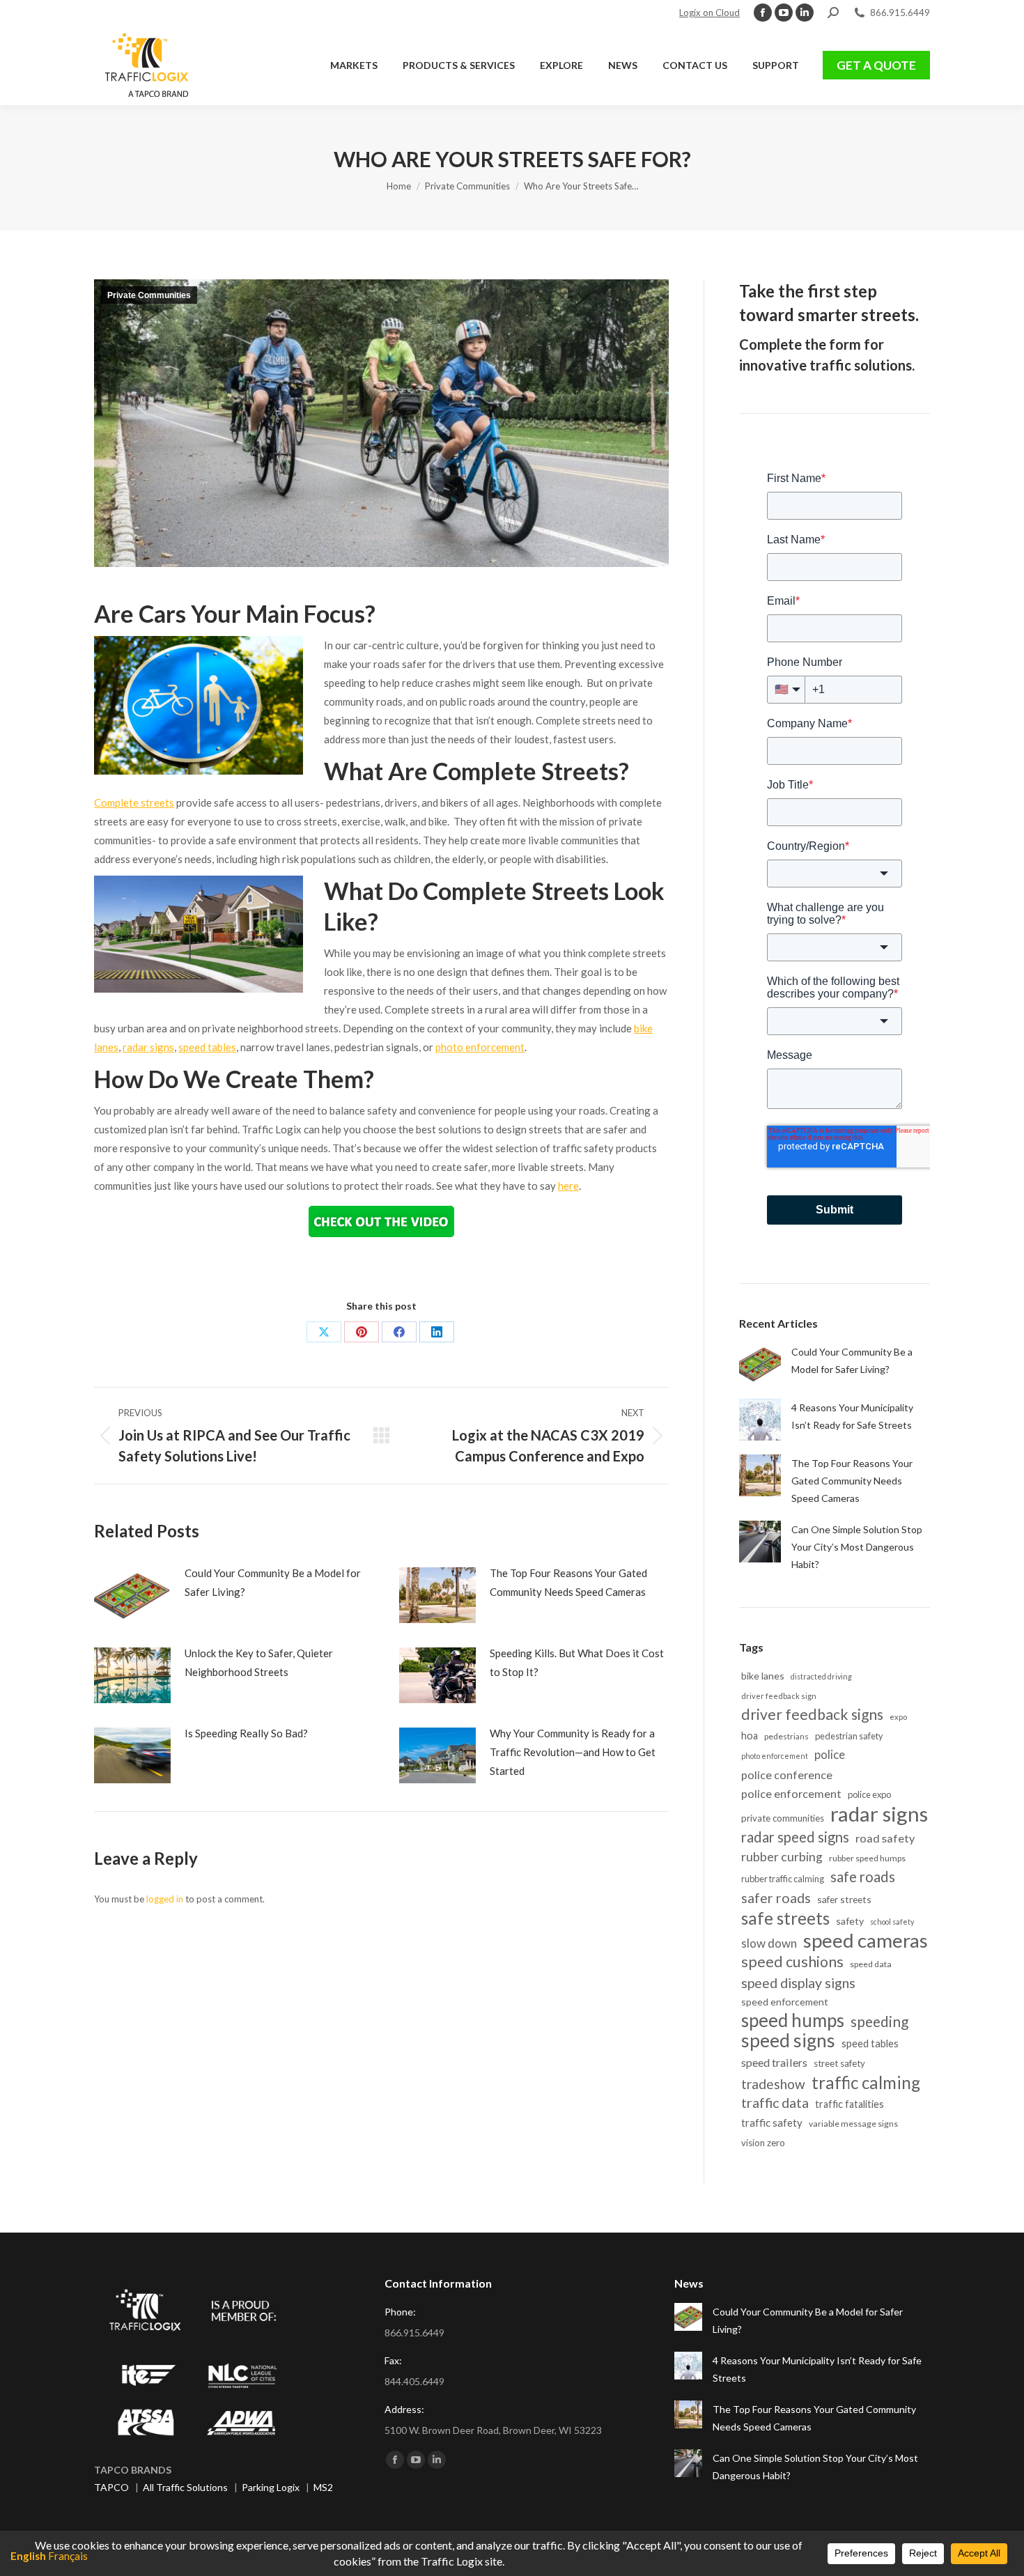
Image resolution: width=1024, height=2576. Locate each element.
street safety (839, 2063)
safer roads (776, 1898)
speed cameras (866, 1940)
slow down (769, 1943)
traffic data (775, 2103)
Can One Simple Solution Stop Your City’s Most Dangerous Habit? (857, 1547)
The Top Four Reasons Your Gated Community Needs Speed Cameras (568, 1582)
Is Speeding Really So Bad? (246, 1733)
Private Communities (149, 295)
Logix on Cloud (709, 13)
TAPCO (111, 2487)
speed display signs (798, 1983)
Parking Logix (271, 2487)
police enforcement (791, 1793)
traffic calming (866, 2082)
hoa (750, 1736)
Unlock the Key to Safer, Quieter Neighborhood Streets (259, 1662)
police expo (869, 1794)
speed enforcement (785, 2002)
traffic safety (772, 2123)
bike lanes (763, 1676)
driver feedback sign (779, 1696)
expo (898, 1717)
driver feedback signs (812, 1715)
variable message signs (853, 2124)
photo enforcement (480, 1047)
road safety (885, 1838)
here (568, 1186)
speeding (879, 2021)
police (830, 1755)
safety (850, 1921)
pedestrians (786, 1736)
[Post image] (132, 1595)
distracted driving (821, 1676)
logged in (165, 1899)
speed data (871, 1964)
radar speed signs (795, 1837)
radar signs (148, 1047)
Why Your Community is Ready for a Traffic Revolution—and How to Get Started (573, 1752)
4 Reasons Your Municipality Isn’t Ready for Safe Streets (852, 1416)
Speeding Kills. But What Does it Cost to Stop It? (577, 1662)
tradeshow (773, 2084)
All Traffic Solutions (185, 2487)
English (28, 2556)
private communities (783, 1818)
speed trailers (774, 2062)
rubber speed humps (867, 1858)
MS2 (323, 2487)
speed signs (788, 2041)
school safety (892, 1922)
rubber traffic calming (783, 1879)
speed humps (793, 2020)
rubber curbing (782, 1857)
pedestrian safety (849, 1736)
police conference (787, 1775)
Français (68, 2556)
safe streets (785, 1918)
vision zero (763, 2143)
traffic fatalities (850, 2104)
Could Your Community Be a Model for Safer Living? (273, 1582)
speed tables (207, 1047)
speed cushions (792, 1962)
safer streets (844, 1899)
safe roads (863, 1877)
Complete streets (134, 802)
